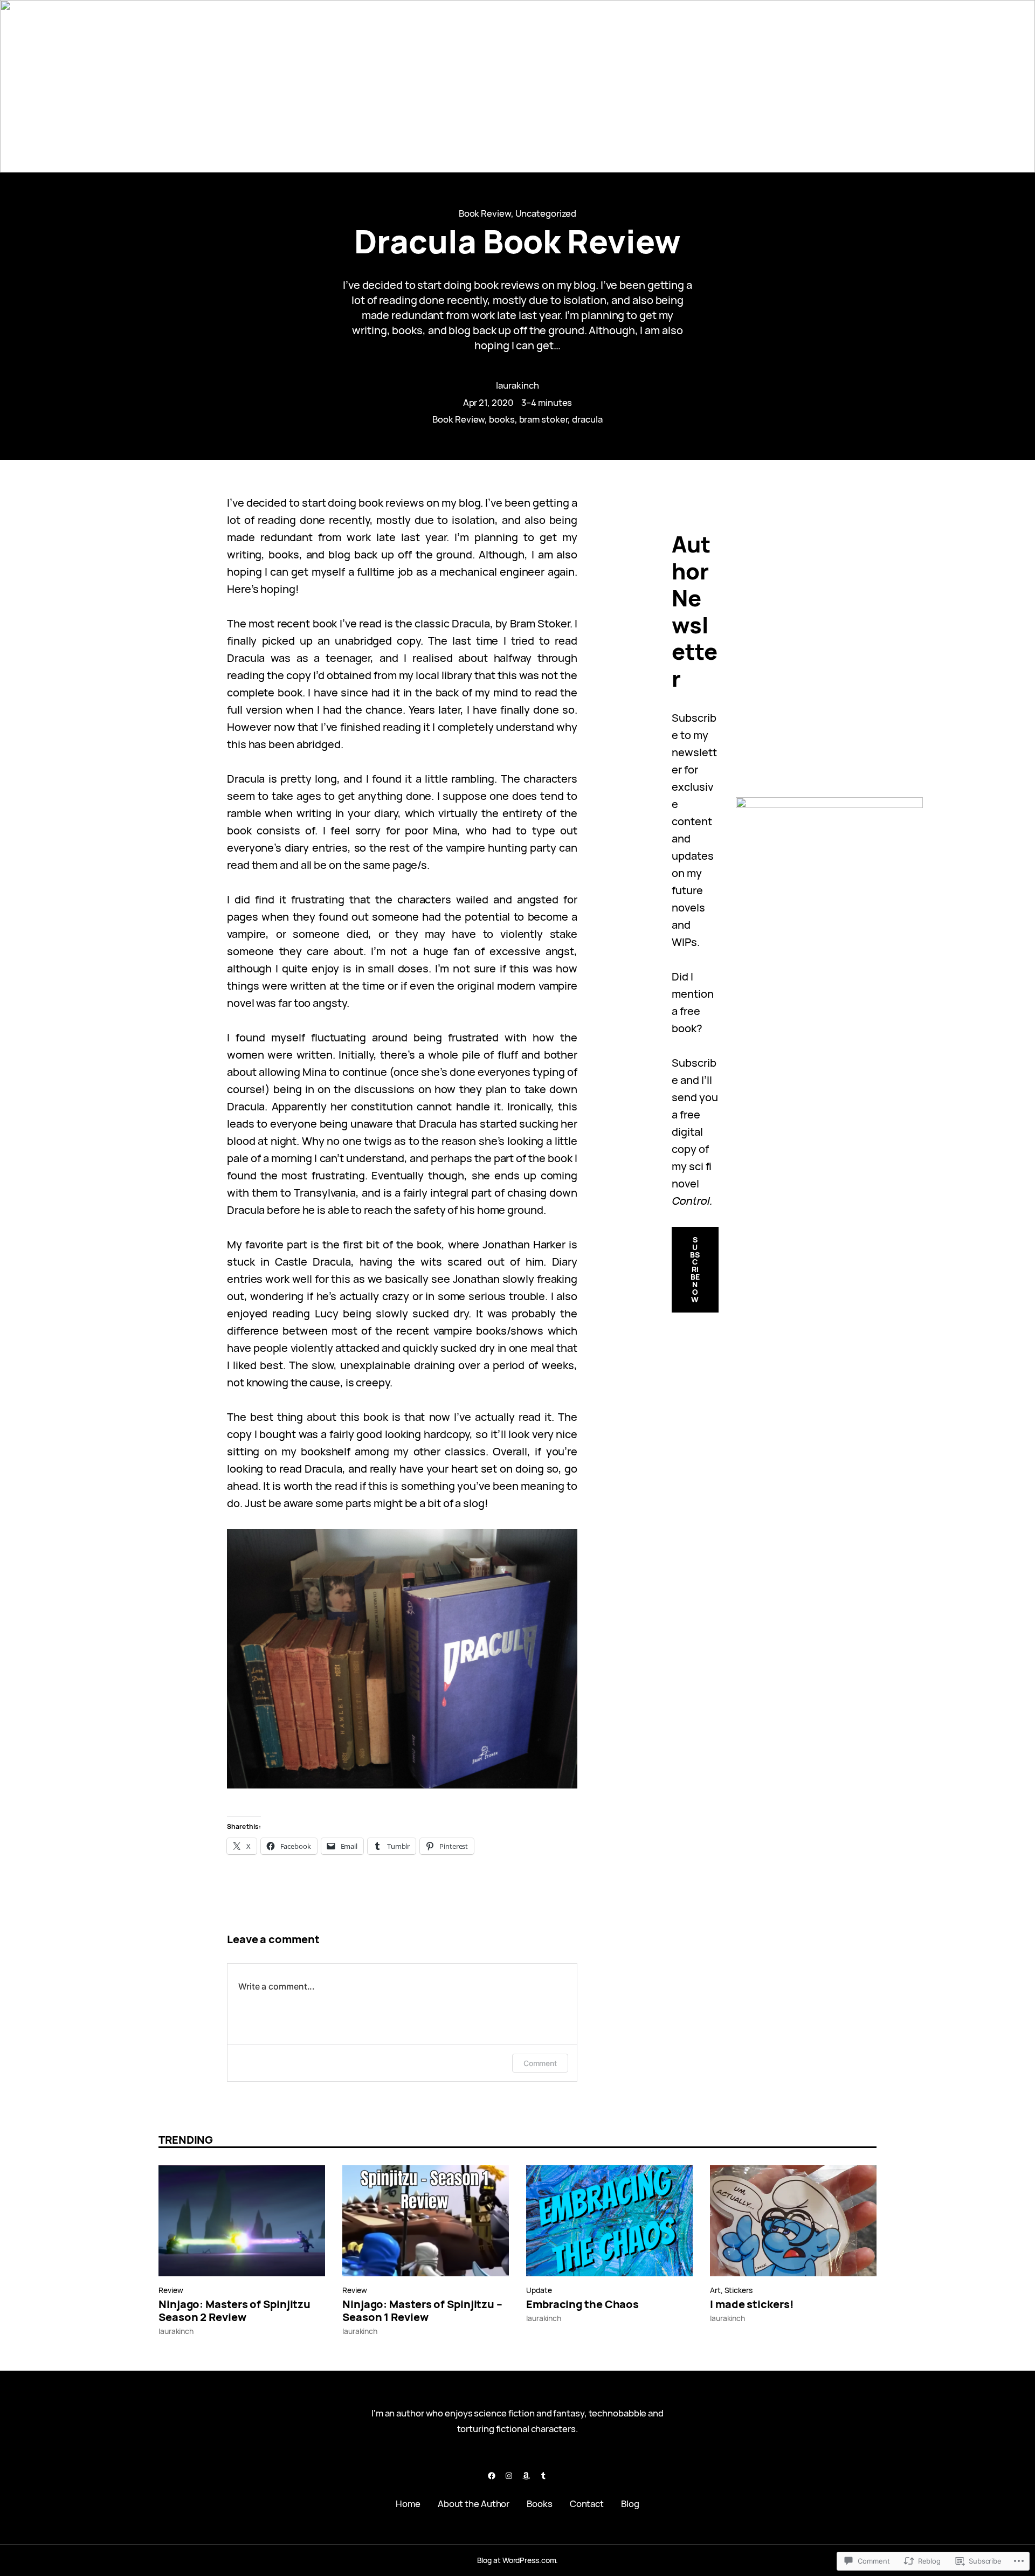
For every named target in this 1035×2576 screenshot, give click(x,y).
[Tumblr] (543, 2476)
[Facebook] (492, 2476)
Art (715, 2290)
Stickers (739, 2290)
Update (539, 2290)
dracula (587, 419)
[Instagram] (509, 2476)
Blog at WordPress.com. (518, 2560)
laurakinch (517, 385)
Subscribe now (695, 1269)
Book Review (485, 213)
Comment (540, 2063)
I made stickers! (752, 2304)
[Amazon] (526, 2476)
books (502, 419)
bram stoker (544, 419)
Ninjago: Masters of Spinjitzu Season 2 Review (234, 2311)
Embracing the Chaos (582, 2304)
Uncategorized (546, 213)
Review (171, 2290)
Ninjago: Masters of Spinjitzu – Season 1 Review (422, 2311)
